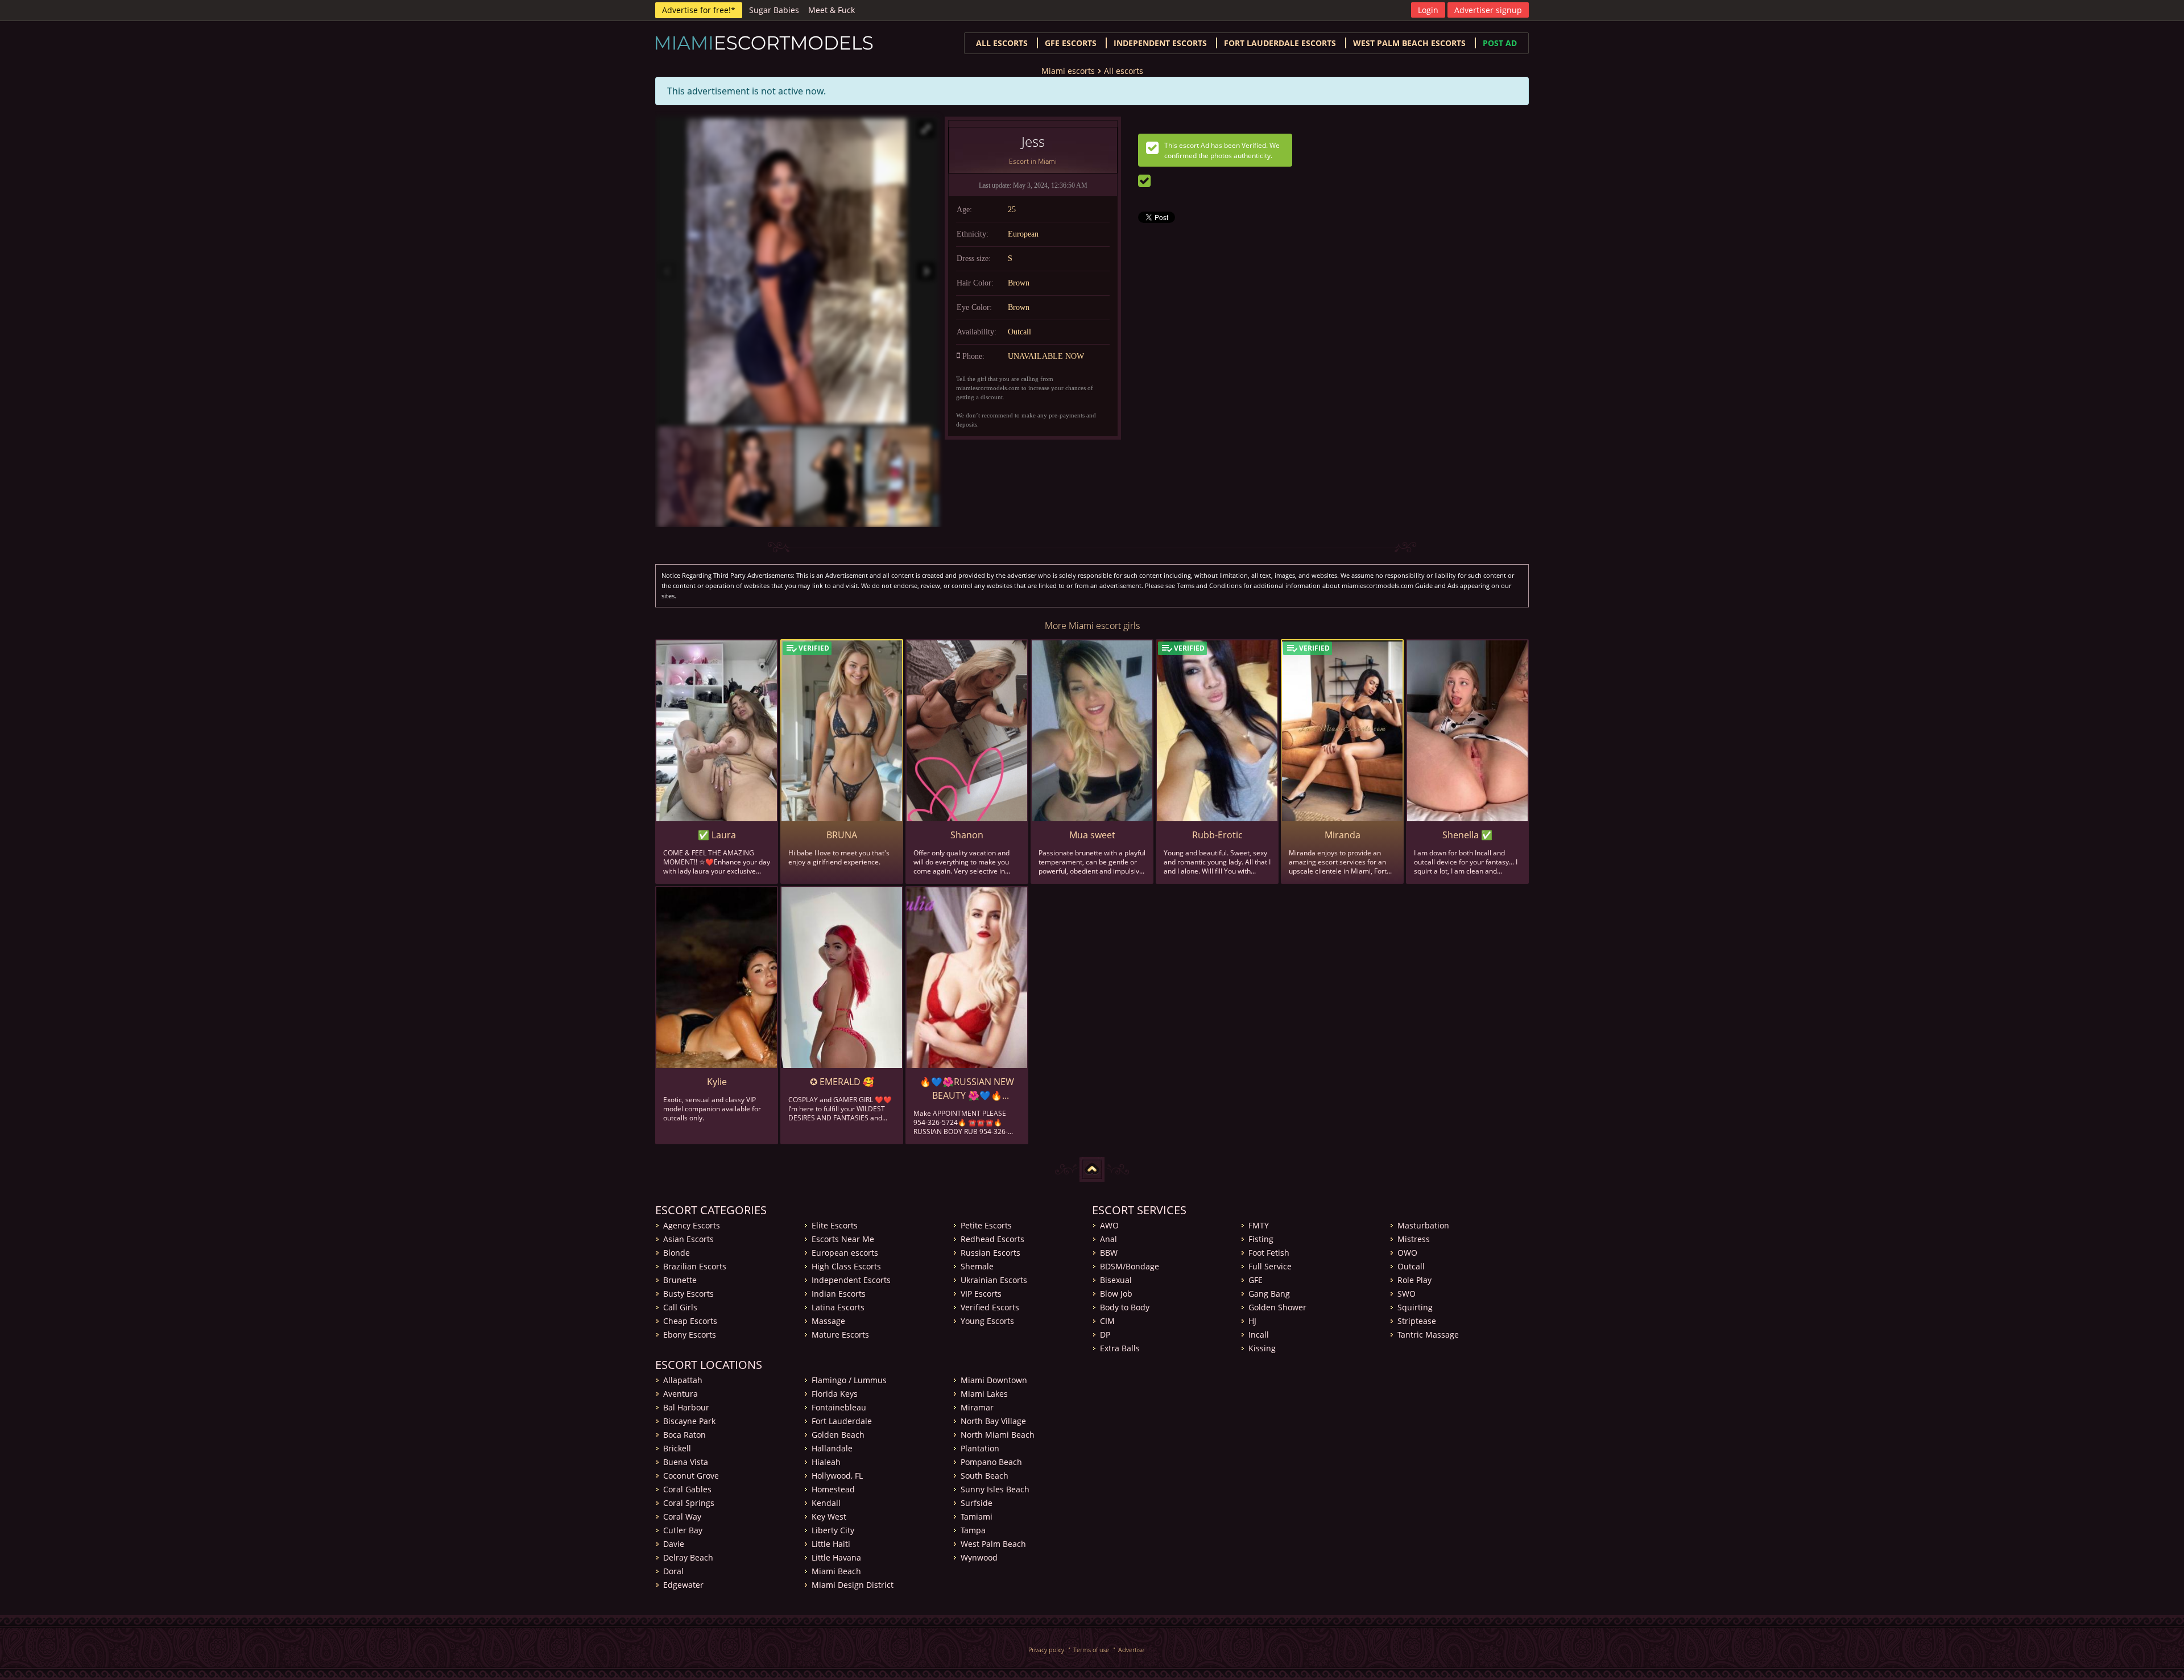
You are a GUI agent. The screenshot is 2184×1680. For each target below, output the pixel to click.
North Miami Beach (998, 1435)
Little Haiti (831, 1544)
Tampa (973, 1530)
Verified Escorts (990, 1307)
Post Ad (1500, 43)
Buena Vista (686, 1462)
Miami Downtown (994, 1380)
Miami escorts (1068, 71)
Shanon (967, 835)
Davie (674, 1544)
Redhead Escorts (992, 1239)
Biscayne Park (689, 1421)
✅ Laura (717, 835)
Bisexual (1116, 1280)
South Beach (985, 1476)
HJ (1252, 1321)
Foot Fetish (1269, 1253)
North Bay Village (993, 1421)
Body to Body (1125, 1307)
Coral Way (682, 1516)
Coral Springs (689, 1503)
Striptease (1417, 1321)
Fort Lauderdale (842, 1421)
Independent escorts (1160, 43)
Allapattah (683, 1380)
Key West (829, 1516)
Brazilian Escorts (695, 1266)
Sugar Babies (774, 10)
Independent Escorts (851, 1280)
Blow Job (1116, 1294)
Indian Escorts (839, 1294)
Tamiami (977, 1516)
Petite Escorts (986, 1225)
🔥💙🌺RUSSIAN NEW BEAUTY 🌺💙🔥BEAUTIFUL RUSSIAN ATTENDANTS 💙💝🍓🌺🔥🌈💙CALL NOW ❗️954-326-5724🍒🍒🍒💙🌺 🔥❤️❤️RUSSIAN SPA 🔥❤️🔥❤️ (967, 1089)
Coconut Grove (691, 1476)
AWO (1109, 1225)
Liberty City (833, 1530)
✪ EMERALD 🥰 (842, 1082)
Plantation (980, 1448)
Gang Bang (1269, 1294)
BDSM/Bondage (1130, 1266)
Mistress (1414, 1239)
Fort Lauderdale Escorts (1280, 43)
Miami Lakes (984, 1394)
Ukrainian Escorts (994, 1280)
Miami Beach (836, 1571)
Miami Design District (853, 1585)
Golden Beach (838, 1435)
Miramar (977, 1407)
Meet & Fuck (832, 10)
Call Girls (680, 1307)
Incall (1259, 1335)
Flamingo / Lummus (849, 1380)
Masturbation (1423, 1225)
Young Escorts (987, 1321)
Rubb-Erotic (1217, 835)
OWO (1407, 1253)
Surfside (977, 1503)
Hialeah (826, 1462)
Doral (673, 1571)
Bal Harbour (686, 1407)
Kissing (1262, 1348)
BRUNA (842, 835)
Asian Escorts (688, 1239)
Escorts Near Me (843, 1239)
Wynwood (979, 1557)
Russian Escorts (990, 1253)
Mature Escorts (840, 1335)
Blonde (677, 1253)
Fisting (1261, 1239)
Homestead (833, 1489)
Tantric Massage (1428, 1335)
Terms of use (1091, 1650)
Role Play (1414, 1280)
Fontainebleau (839, 1407)
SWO (1407, 1294)
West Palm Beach (993, 1544)
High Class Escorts (846, 1266)
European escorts (845, 1253)
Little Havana (836, 1557)
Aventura (681, 1394)
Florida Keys (835, 1394)
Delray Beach (688, 1557)
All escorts (1002, 43)
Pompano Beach (991, 1462)
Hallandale (832, 1448)
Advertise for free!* (699, 10)
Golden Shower (1277, 1307)
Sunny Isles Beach (995, 1489)
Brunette (680, 1280)
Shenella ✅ (1467, 835)
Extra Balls (1120, 1348)
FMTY (1259, 1225)
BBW (1109, 1253)
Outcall (1411, 1266)
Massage (828, 1321)
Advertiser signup (1488, 10)
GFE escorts (1071, 43)
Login (1428, 10)
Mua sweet (1092, 835)
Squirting (1415, 1307)
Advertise (1131, 1650)
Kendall (826, 1503)
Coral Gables (687, 1489)
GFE (1256, 1280)
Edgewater (683, 1585)
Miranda (1343, 835)
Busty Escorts (688, 1294)
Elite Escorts (835, 1225)
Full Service (1270, 1266)
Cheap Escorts (690, 1321)
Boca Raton (684, 1435)
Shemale (977, 1266)
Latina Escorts (838, 1307)
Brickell (677, 1448)
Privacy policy (1046, 1650)
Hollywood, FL (837, 1476)
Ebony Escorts (690, 1335)
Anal (1108, 1239)
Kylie (717, 1082)
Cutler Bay (683, 1530)
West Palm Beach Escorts (1409, 43)
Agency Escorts (692, 1225)
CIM (1107, 1321)
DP (1105, 1335)
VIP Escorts (981, 1294)
